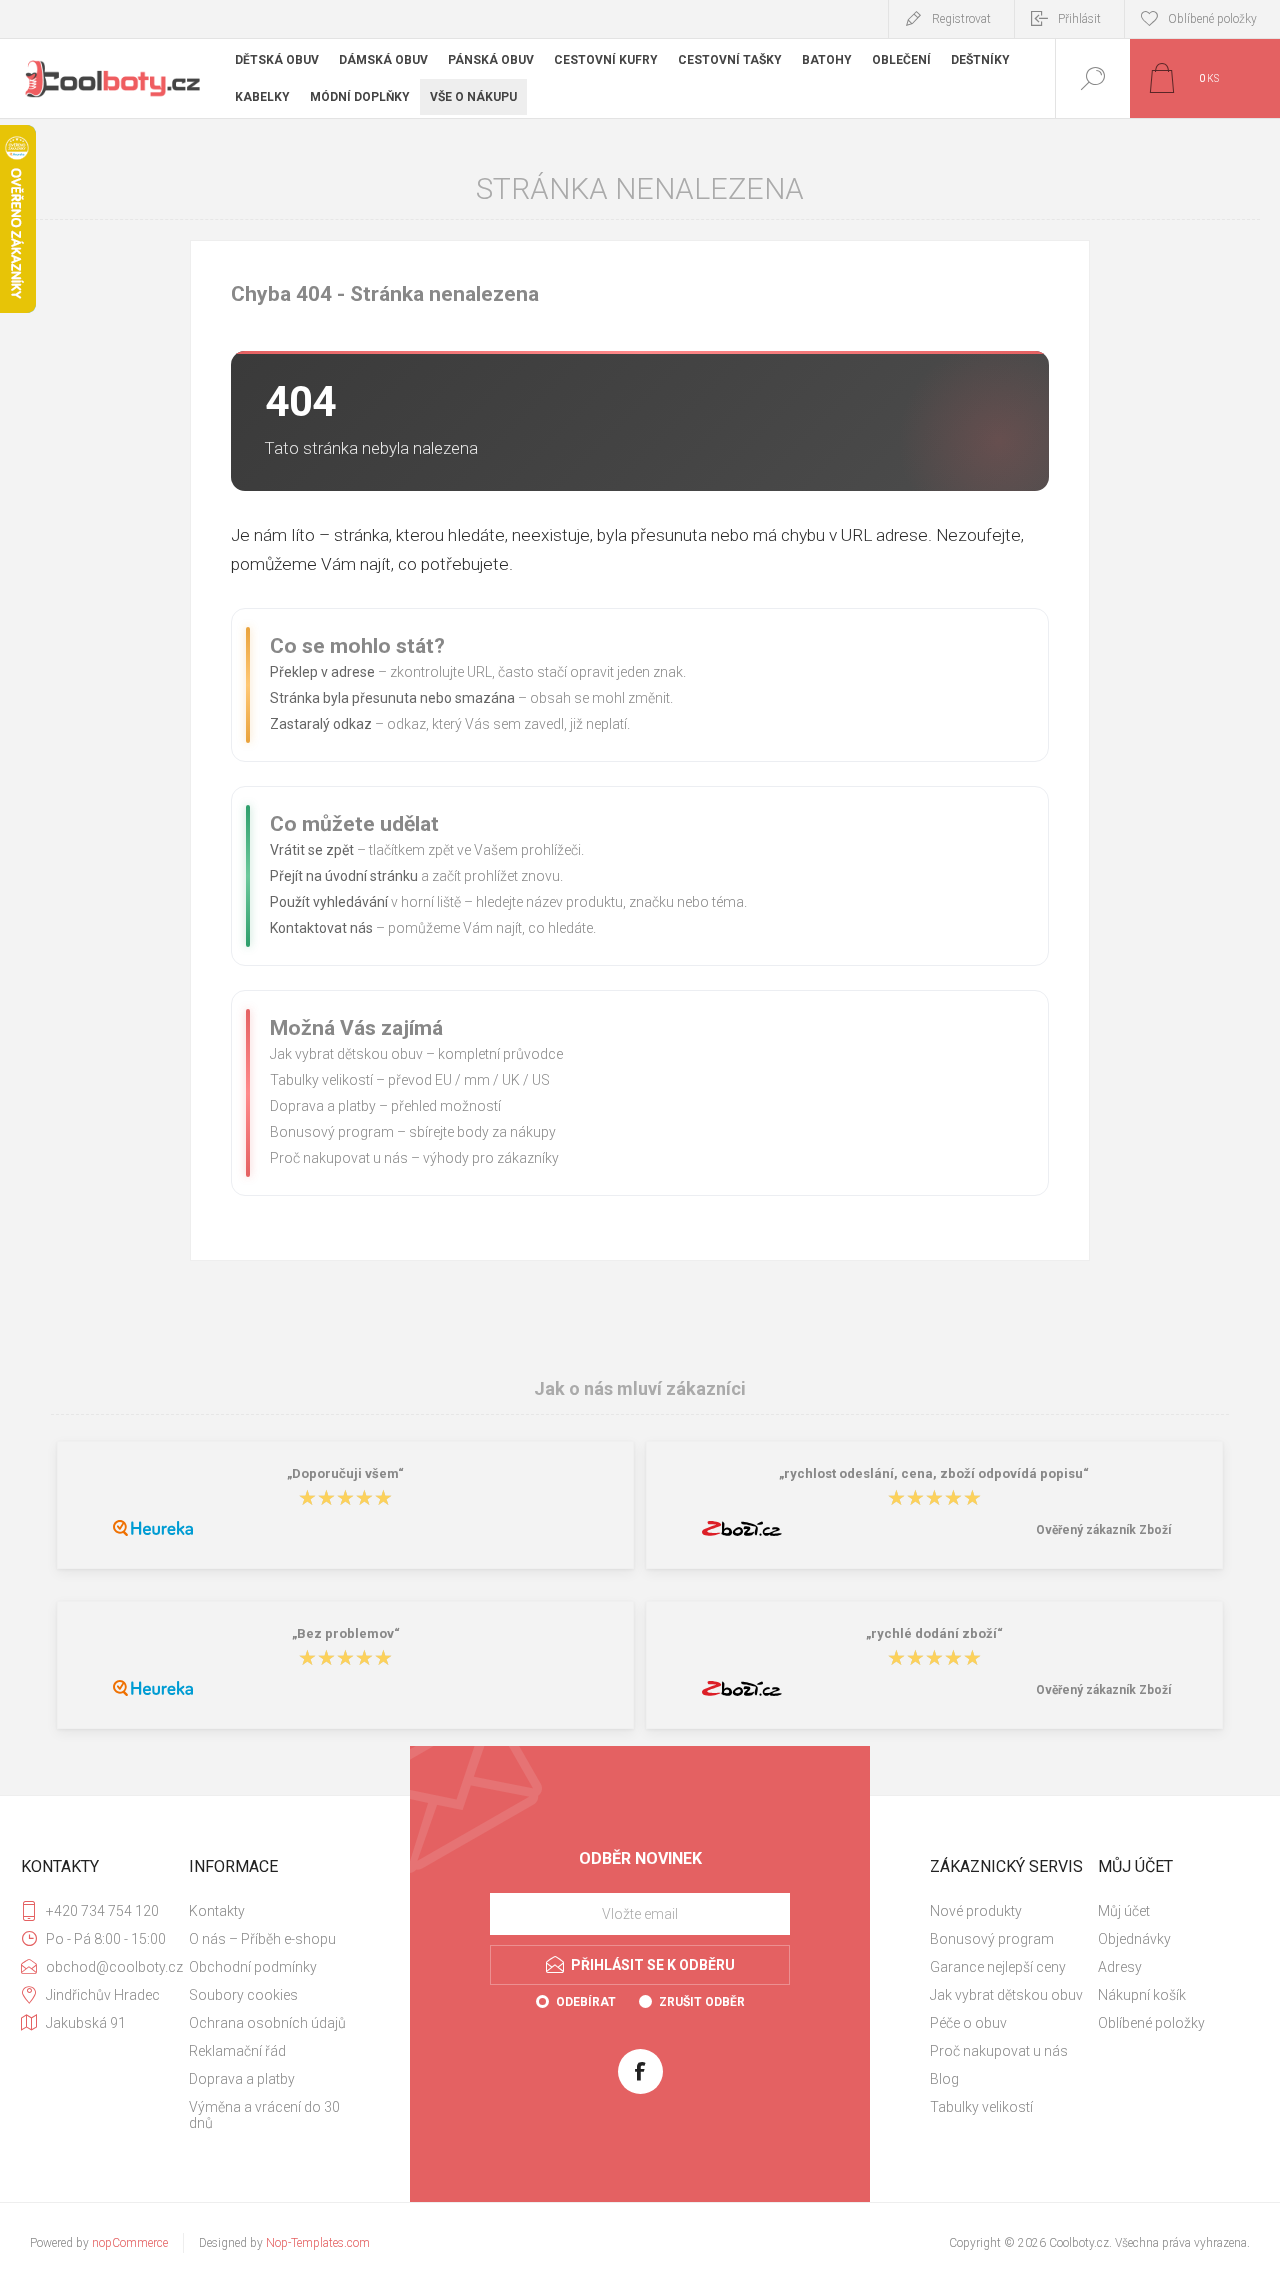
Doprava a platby (323, 1106)
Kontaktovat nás (321, 928)
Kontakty (217, 1911)
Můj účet (1124, 1911)
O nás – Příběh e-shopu (262, 1939)
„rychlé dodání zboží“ (934, 1633)
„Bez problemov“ (346, 1633)
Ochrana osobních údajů (267, 2023)
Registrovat (961, 19)
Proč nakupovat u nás (339, 1158)
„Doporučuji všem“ (345, 1473)
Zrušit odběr (702, 2002)
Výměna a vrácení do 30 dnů (264, 2115)
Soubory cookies (243, 1995)
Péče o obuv (968, 2023)
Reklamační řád (237, 2051)
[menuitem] (271, 1911)
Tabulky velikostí (321, 1080)
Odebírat (586, 2002)
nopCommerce (130, 2243)
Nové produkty (976, 1911)
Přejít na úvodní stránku (344, 876)
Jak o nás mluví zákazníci (640, 1388)
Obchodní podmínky (253, 1967)
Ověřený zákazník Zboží (1103, 1530)
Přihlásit (1079, 19)
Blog (944, 2079)
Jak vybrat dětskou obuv (346, 1054)
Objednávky (1134, 1939)
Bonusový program (332, 1132)
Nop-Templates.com (318, 2243)
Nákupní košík (1142, 1995)
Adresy (1120, 1967)
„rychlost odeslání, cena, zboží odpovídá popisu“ (934, 1473)
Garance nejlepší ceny (998, 1967)
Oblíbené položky (1151, 2023)
